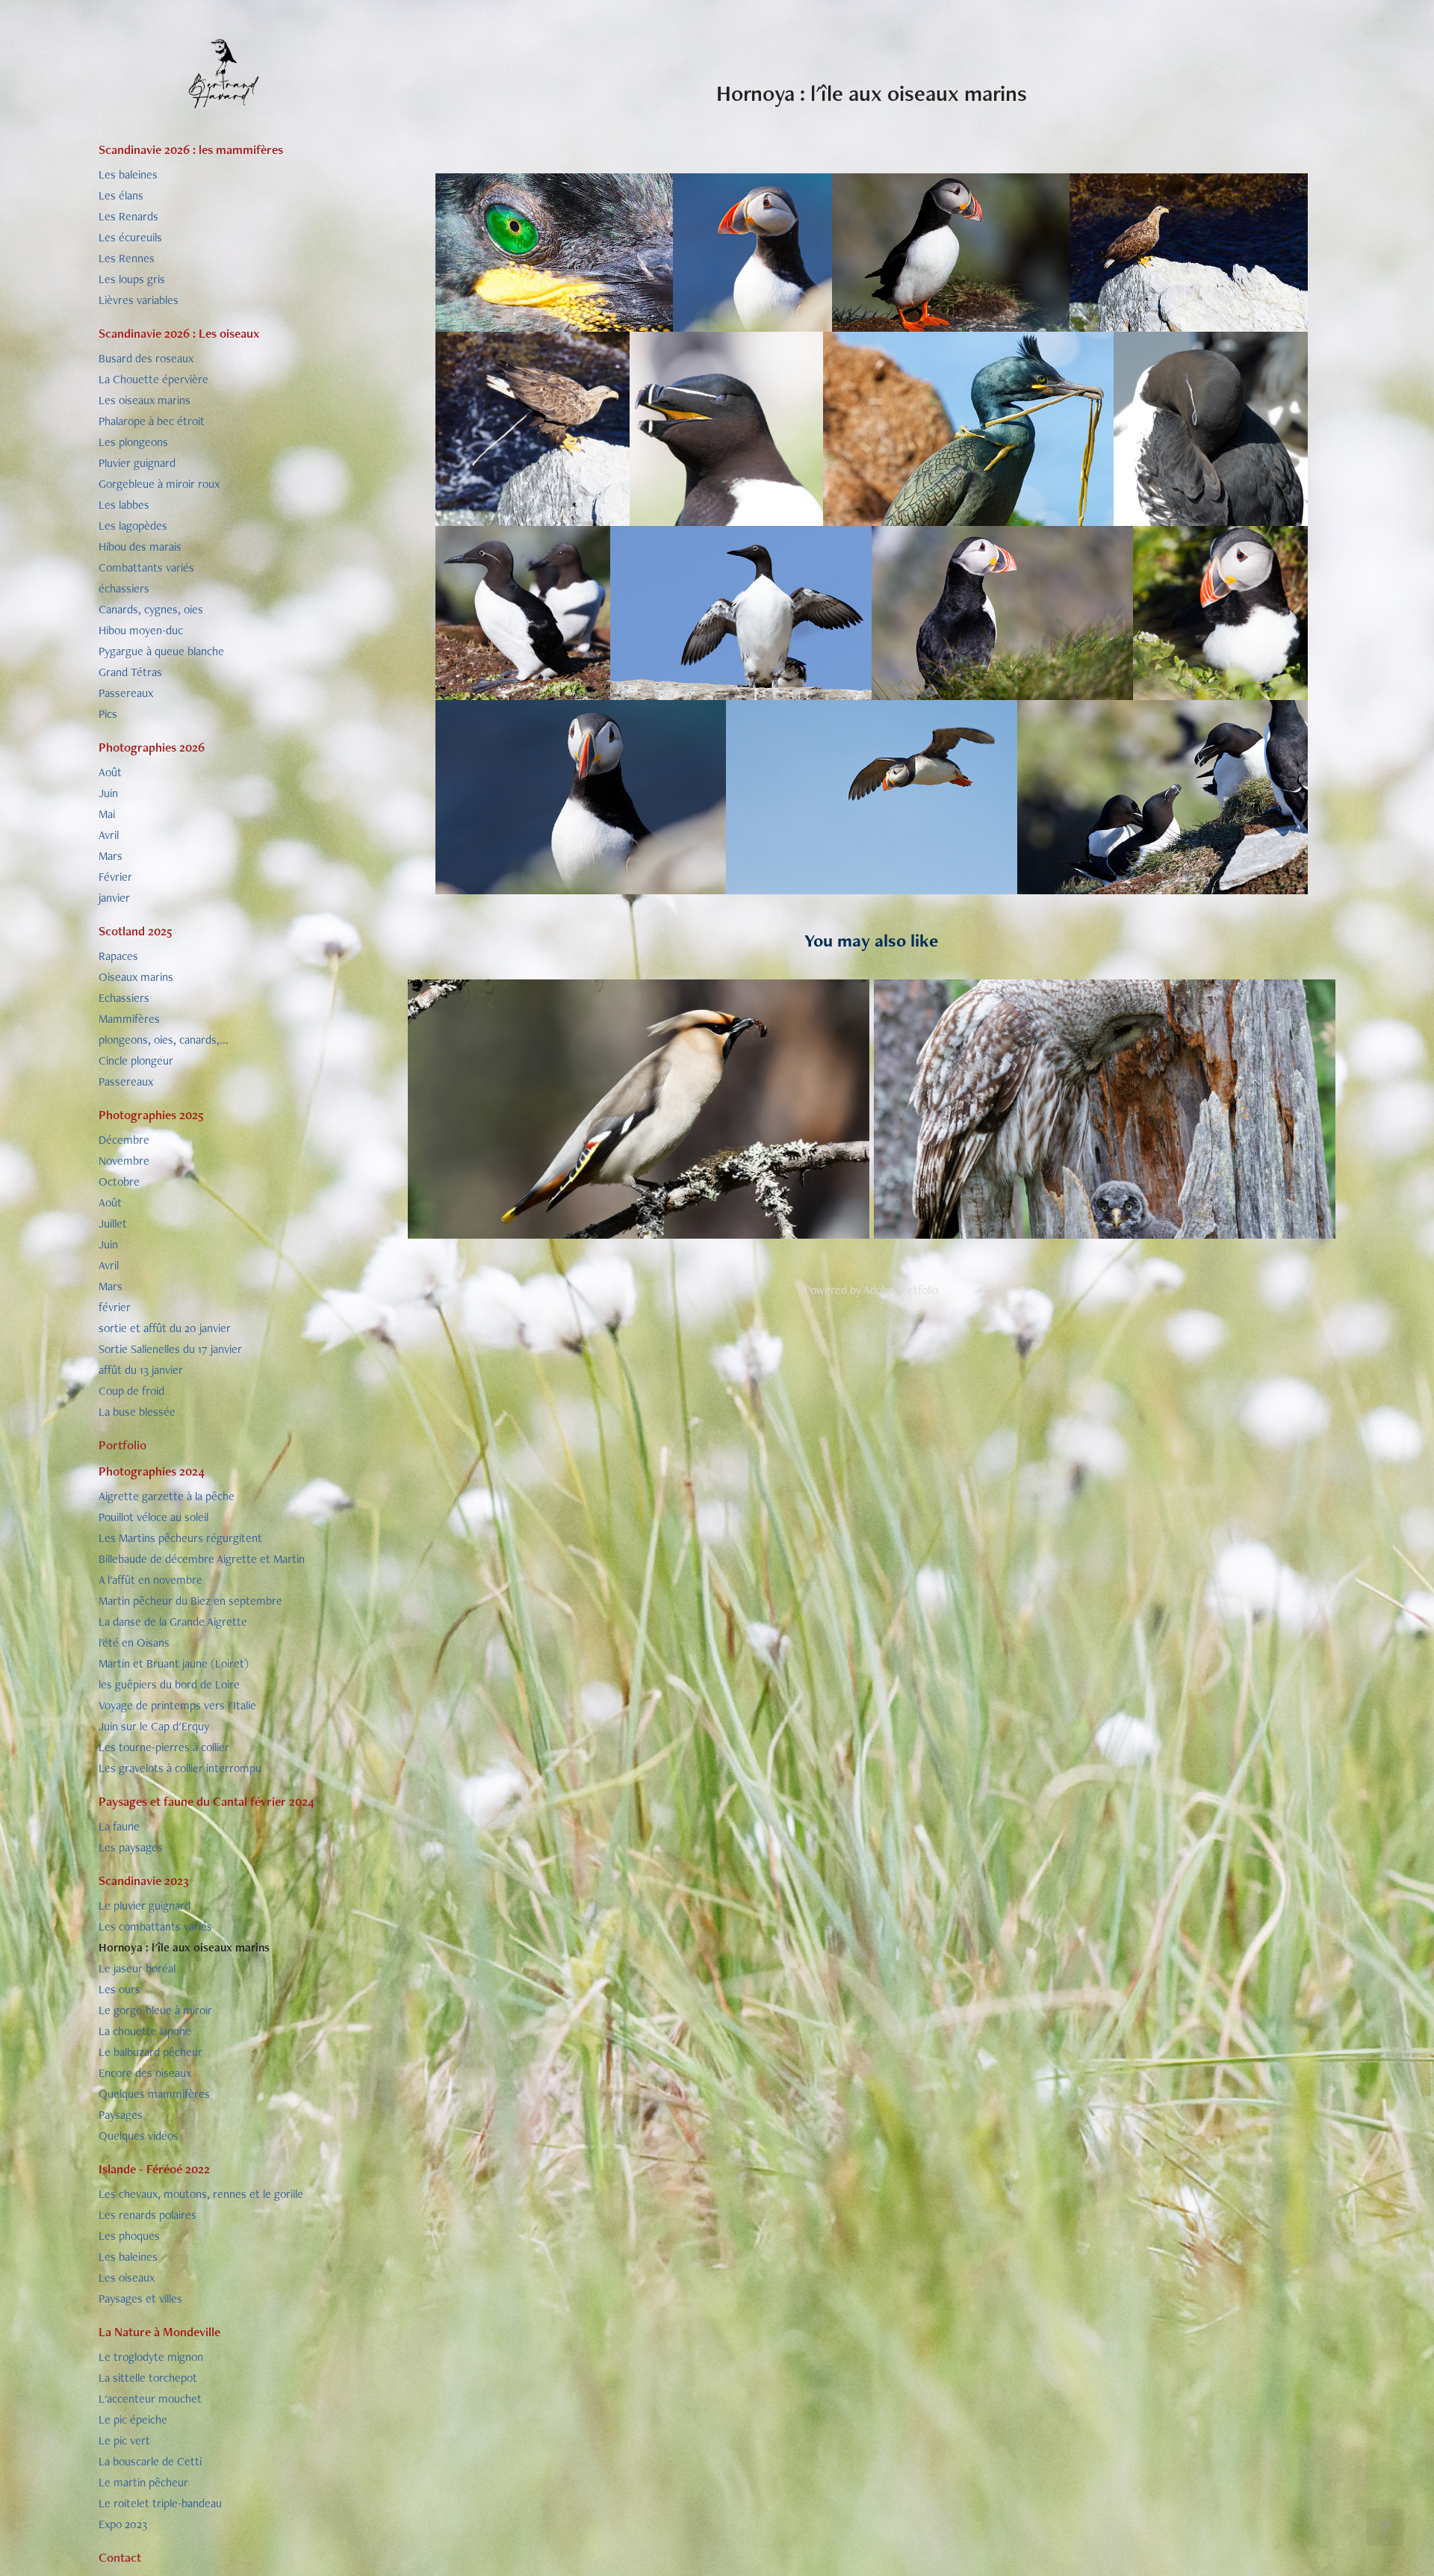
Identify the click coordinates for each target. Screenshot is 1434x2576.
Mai (107, 814)
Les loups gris (132, 279)
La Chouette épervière (153, 379)
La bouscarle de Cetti (150, 2461)
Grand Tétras (130, 672)
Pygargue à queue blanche (161, 651)
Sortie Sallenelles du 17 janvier (170, 1349)
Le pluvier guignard (145, 1905)
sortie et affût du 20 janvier (165, 1328)
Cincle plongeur (136, 1061)
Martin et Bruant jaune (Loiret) (174, 1663)
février (115, 1307)
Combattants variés (146, 567)
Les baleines (128, 174)
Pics (108, 714)
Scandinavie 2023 (144, 1880)
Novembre (124, 1161)
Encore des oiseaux (145, 2073)
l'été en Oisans (134, 1642)
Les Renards (128, 216)
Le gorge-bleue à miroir (155, 2010)
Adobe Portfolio (901, 1290)
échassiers (124, 588)
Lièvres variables (139, 300)
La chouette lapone (145, 2031)
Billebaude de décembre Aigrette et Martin (202, 1559)
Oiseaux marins (136, 977)
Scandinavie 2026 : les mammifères (191, 149)
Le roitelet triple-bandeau (160, 2503)
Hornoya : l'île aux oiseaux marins (184, 1947)
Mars (111, 856)
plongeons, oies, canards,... (164, 1040)
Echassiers (124, 998)
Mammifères (129, 1019)
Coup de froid (131, 1391)
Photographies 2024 (152, 1471)
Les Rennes (127, 258)
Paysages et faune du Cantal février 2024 (207, 1801)
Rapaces (118, 956)
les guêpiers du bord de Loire (169, 1684)
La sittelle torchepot (148, 2378)
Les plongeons (133, 442)
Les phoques (129, 2236)
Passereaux (126, 693)
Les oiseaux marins (145, 400)
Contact (120, 2557)
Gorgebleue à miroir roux (159, 484)
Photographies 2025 (151, 1115)
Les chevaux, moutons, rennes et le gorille (201, 2194)
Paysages (121, 2115)
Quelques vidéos (139, 2136)
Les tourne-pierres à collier (164, 1747)
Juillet (113, 1223)
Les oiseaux (127, 2278)
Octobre (119, 1182)
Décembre (124, 1140)
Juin (108, 793)
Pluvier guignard (137, 463)
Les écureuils (130, 237)
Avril (109, 835)
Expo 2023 (123, 2524)
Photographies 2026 (152, 747)
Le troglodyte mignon (151, 2357)
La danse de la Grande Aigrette (173, 1622)
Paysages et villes (140, 2298)
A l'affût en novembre (150, 1580)
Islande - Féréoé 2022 (154, 2169)
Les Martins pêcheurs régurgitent (180, 1538)
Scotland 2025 (136, 931)
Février (115, 877)
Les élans (121, 195)
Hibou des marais (140, 547)
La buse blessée (137, 1412)
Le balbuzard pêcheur (150, 2052)
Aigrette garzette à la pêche (167, 1496)
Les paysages (131, 1847)
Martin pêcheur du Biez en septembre (190, 1601)
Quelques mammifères (154, 2094)
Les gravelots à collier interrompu (180, 1768)
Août (110, 772)
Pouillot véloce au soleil (153, 1517)
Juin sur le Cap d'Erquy (154, 1726)
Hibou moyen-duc (141, 630)
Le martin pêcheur (143, 2482)
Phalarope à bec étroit (152, 421)
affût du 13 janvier (141, 1370)
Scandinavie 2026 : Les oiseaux (179, 333)
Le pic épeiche (133, 2419)
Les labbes (124, 505)
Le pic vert (124, 2440)
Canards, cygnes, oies (151, 609)
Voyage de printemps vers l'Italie (177, 1705)
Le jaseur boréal (137, 1968)
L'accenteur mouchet (150, 2399)
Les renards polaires (148, 2215)
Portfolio (122, 1445)
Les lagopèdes (133, 526)
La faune (119, 1826)
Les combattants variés (155, 1926)
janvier (114, 898)
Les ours (119, 1989)
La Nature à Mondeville (159, 2332)
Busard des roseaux (146, 358)
